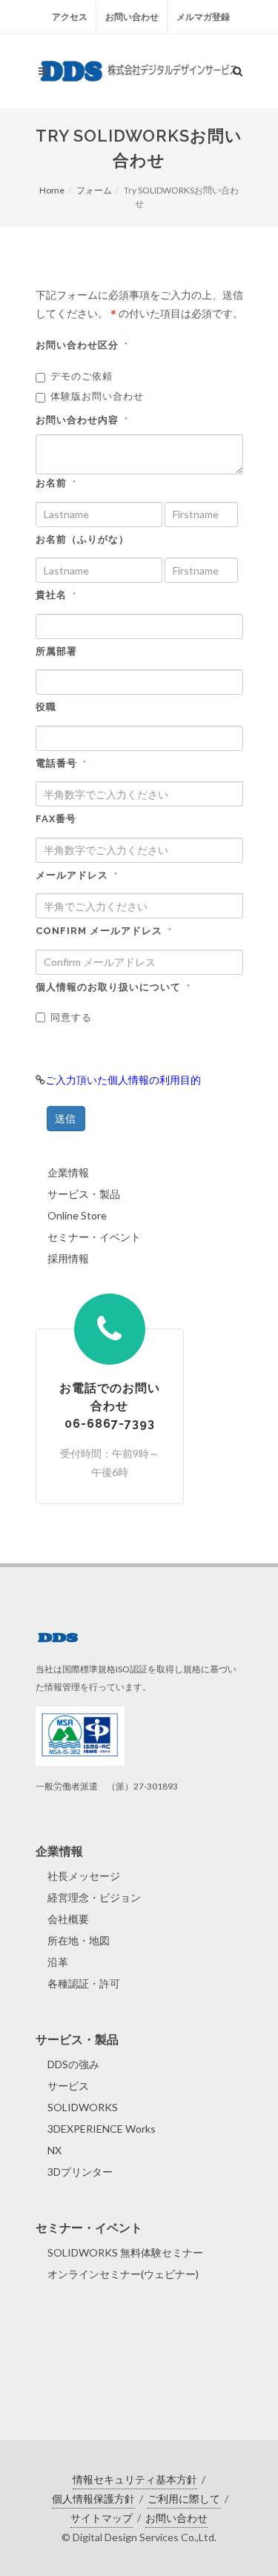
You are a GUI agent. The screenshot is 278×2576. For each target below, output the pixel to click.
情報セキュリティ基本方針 (135, 2479)
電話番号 (61, 763)
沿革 (58, 1962)
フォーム (94, 190)
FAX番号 (56, 819)
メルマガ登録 (203, 17)
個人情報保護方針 (93, 2499)
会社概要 (68, 1919)
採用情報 (68, 1258)
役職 (46, 707)
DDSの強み (73, 2064)
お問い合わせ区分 (82, 345)
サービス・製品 (84, 1194)
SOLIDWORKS (83, 2107)
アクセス (70, 17)
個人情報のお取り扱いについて (113, 987)
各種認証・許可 (84, 1983)
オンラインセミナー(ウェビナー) (123, 2274)
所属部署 (56, 651)
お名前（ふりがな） (82, 539)
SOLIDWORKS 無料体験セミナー (125, 2252)
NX (54, 2150)
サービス (68, 2086)
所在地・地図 (79, 1940)
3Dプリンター (80, 2172)
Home (52, 190)
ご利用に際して (184, 2499)
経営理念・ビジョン (94, 1897)
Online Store (77, 1215)
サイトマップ (102, 2518)
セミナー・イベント (94, 1237)
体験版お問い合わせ (97, 396)
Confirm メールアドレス (104, 931)
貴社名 (56, 595)
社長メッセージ (84, 1876)
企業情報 (68, 1172)
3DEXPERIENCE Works (102, 2129)
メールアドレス (77, 875)
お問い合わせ (132, 17)
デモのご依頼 (82, 376)
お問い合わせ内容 (82, 420)
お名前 (56, 483)
